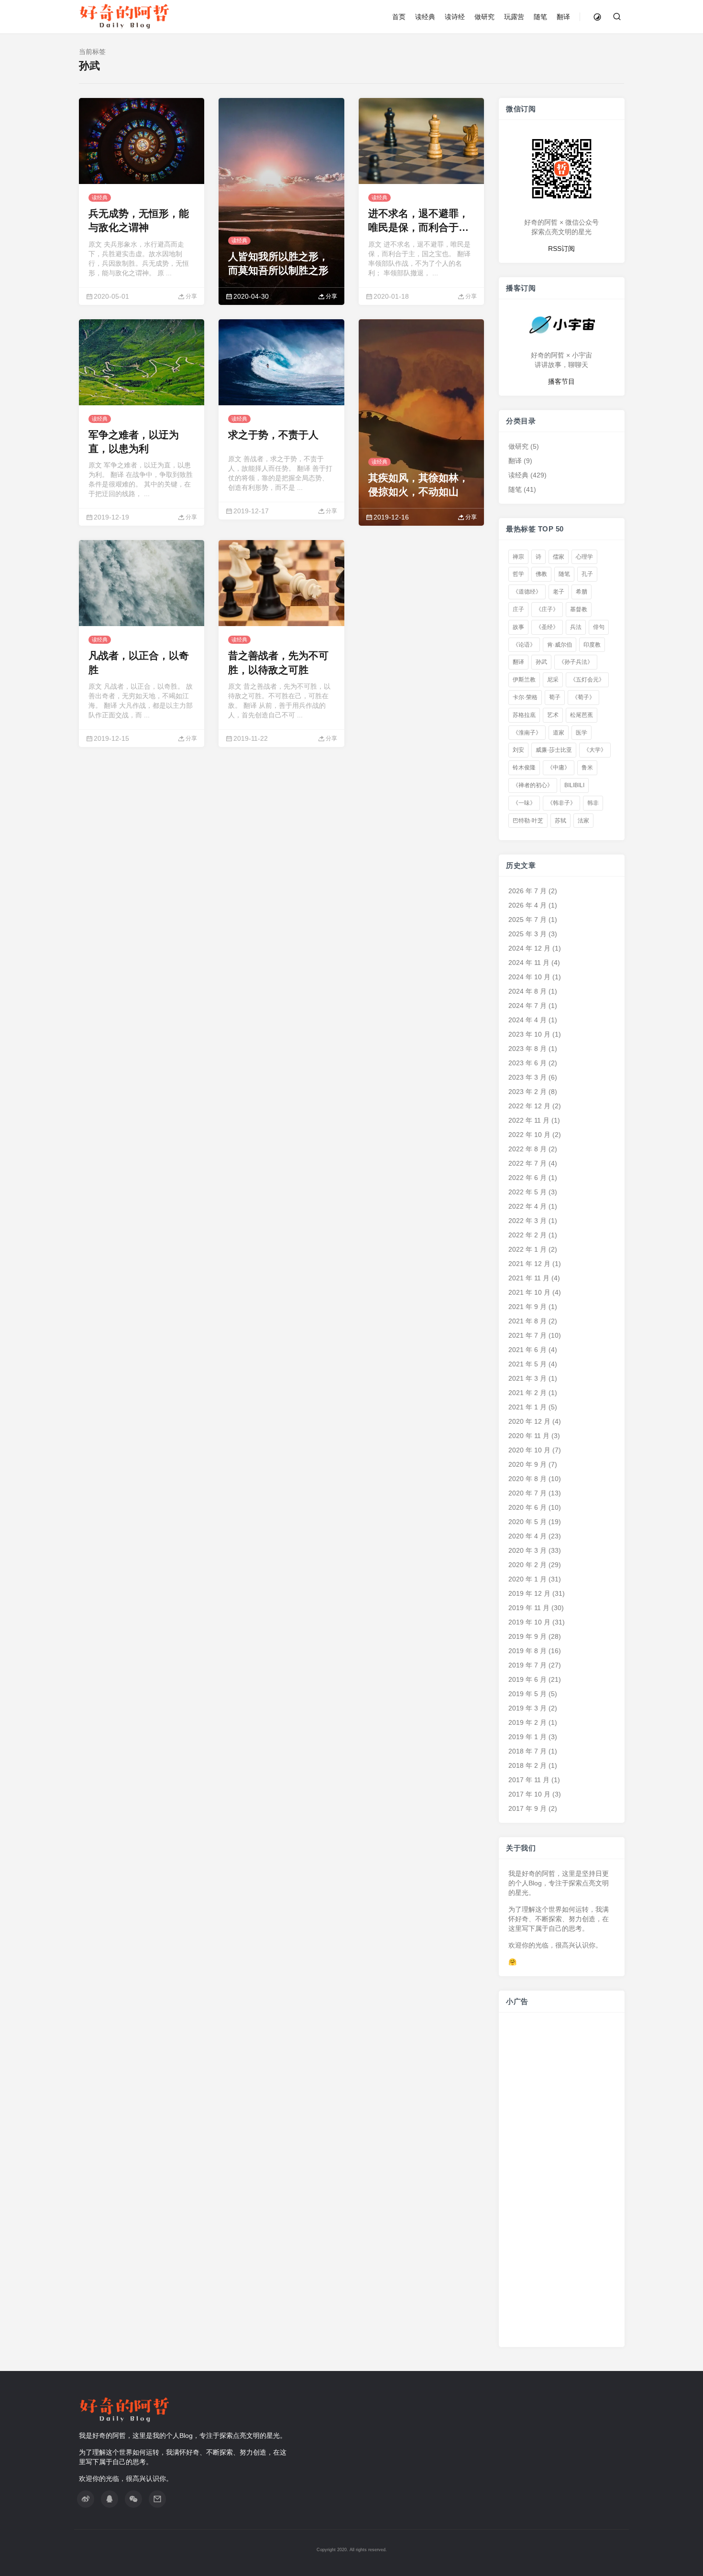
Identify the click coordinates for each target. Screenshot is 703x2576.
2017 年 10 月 (529, 1794)
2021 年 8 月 (527, 1321)
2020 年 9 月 (527, 1464)
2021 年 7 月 (527, 1335)
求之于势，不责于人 (273, 435)
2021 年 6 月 (527, 1350)
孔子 (587, 574)
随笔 (540, 17)
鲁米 (587, 768)
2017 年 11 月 (529, 1780)
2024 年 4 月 (527, 1020)
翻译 (563, 17)
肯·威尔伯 (560, 644)
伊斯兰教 (524, 680)
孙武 (541, 662)
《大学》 (595, 750)
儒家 (559, 556)
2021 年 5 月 (527, 1364)
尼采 (553, 680)
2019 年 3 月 (527, 1708)
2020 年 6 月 (527, 1507)
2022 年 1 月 (527, 1249)
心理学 (584, 556)
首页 (399, 17)
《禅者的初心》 (533, 785)
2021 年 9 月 (527, 1307)
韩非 (593, 803)
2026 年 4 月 (527, 905)
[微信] (133, 2499)
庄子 (518, 609)
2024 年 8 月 (527, 991)
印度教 (592, 644)
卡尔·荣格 (525, 697)
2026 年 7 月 (527, 891)
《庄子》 (547, 609)
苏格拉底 (524, 715)
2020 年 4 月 (527, 1536)
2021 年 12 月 (529, 1264)
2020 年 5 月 (527, 1522)
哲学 (518, 574)
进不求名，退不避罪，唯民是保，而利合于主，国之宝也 (418, 221)
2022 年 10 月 (529, 1135)
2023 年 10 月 (529, 1034)
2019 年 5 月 (527, 1694)
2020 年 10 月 (529, 1450)
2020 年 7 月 (527, 1493)
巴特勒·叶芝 (528, 820)
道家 (559, 732)
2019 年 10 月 (529, 1622)
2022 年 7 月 (527, 1163)
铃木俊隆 (524, 768)
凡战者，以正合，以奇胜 (139, 662)
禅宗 (518, 556)
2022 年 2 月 (527, 1235)
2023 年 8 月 (527, 1049)
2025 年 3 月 (527, 934)
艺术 (553, 715)
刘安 (518, 750)
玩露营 (514, 17)
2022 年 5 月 (527, 1192)
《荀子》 (583, 697)
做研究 (484, 17)
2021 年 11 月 (529, 1278)
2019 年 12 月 (529, 1593)
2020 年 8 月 (527, 1479)
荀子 (555, 697)
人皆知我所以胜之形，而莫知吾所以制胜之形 (278, 263)
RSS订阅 (561, 248)
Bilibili (574, 785)
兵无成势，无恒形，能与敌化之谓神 (139, 220)
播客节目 (561, 381)
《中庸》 (559, 768)
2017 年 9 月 (527, 1808)
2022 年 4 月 (527, 1206)
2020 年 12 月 (529, 1421)
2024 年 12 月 (529, 948)
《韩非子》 (561, 803)
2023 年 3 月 (527, 1077)
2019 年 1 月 (527, 1737)
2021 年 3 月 (527, 1378)
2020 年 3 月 (527, 1550)
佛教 (541, 574)
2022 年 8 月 (527, 1149)
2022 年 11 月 (529, 1120)
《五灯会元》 (587, 680)
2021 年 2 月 (527, 1393)
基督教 (579, 609)
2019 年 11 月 (529, 1608)
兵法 (576, 627)
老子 (559, 592)
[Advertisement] (562, 2185)
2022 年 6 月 (527, 1178)
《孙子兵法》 (576, 662)
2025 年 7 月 (527, 920)
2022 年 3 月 (527, 1221)
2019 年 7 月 (527, 1665)
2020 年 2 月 (527, 1565)
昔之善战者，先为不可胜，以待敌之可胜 (278, 662)
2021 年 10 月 (529, 1292)
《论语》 (524, 644)
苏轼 (560, 820)
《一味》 (524, 803)
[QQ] (110, 2499)
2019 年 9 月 (527, 1636)
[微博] (86, 2499)
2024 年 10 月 (529, 977)
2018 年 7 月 (527, 1751)
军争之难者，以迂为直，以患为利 (134, 442)
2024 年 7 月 (527, 1006)
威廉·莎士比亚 (554, 750)
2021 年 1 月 (527, 1407)
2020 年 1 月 (527, 1579)
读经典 (425, 17)
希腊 (582, 592)
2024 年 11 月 (529, 963)
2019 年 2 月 (527, 1722)
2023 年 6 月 (527, 1063)
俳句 (599, 627)
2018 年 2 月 (527, 1765)
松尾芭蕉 (582, 715)
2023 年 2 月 (527, 1092)
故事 (518, 627)
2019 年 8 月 (527, 1651)
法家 (583, 820)
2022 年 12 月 (529, 1106)
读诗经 (455, 17)
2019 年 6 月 (527, 1679)
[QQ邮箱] (157, 2499)
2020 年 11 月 (529, 1436)
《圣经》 (547, 627)
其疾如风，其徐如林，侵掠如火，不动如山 (418, 485)
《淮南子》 (527, 732)
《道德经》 (527, 592)
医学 (582, 732)
